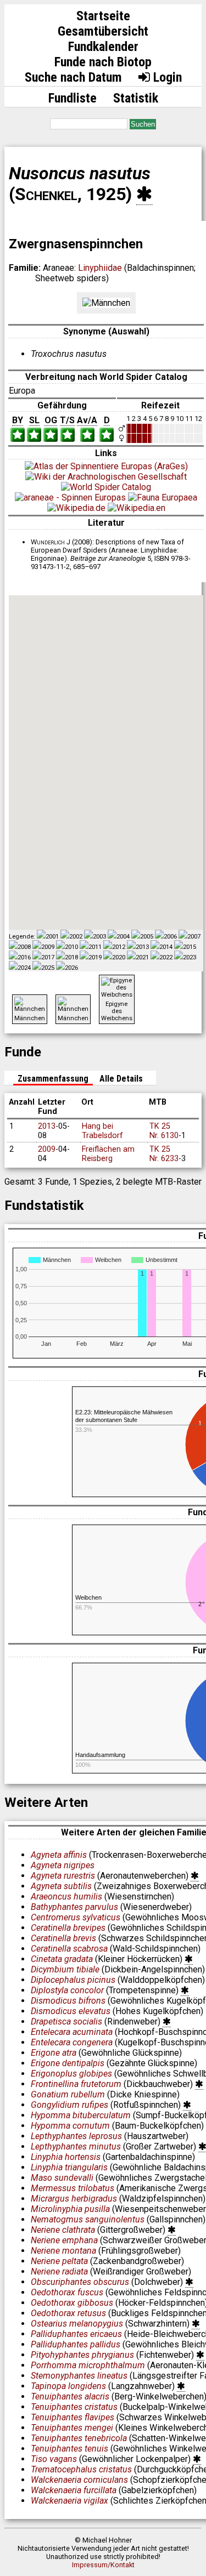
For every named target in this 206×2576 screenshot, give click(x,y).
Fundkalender (103, 47)
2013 (47, 1126)
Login (166, 77)
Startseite (103, 16)
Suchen (143, 124)
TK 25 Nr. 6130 (164, 1131)
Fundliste (73, 98)
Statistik (136, 98)
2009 (47, 1149)
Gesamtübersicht (103, 31)
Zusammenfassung (53, 1079)
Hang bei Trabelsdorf (102, 1131)
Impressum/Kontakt (103, 2565)
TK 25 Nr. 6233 (164, 1154)
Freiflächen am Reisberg (108, 1154)
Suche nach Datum (73, 77)
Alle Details (121, 1079)
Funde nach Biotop (103, 62)
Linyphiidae (100, 268)
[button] (154, 787)
